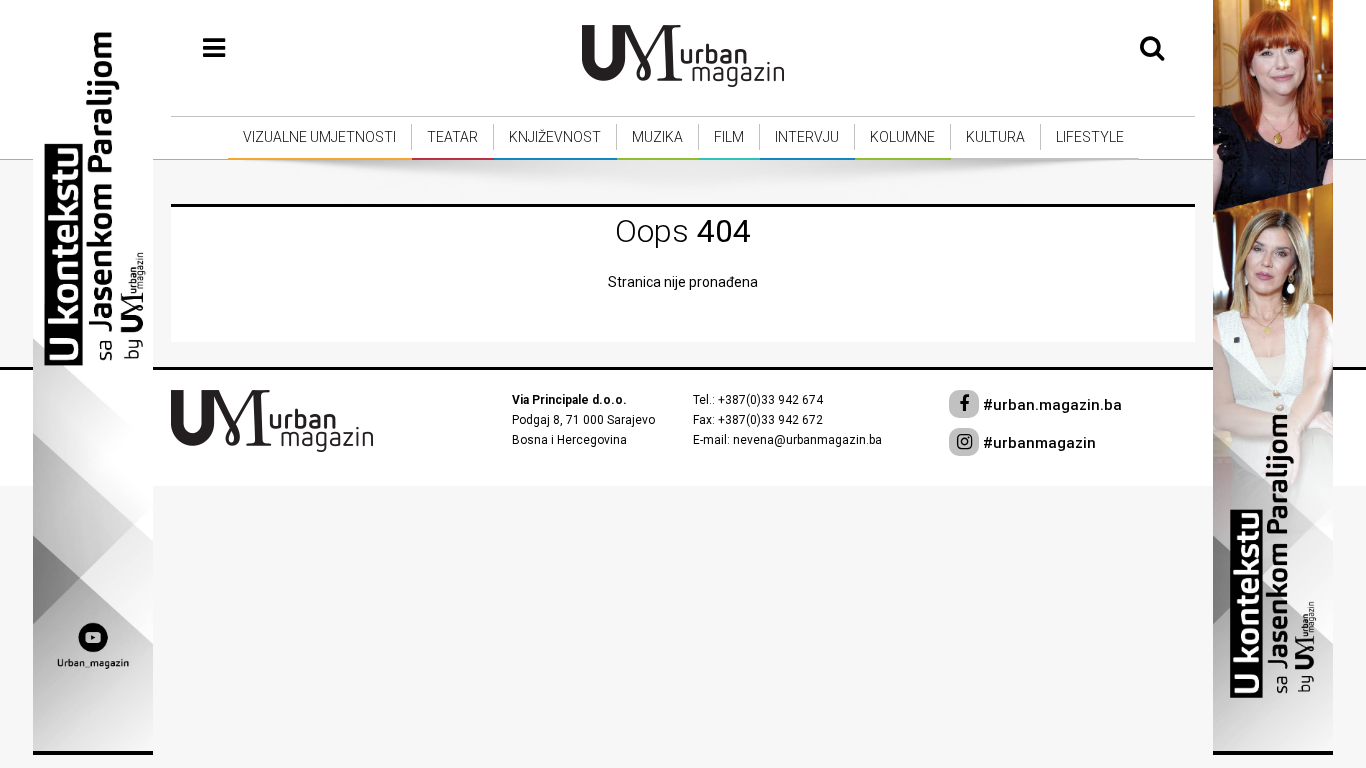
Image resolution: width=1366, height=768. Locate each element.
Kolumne (902, 137)
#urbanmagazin (1037, 443)
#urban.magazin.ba (1050, 405)
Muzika (657, 137)
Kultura (995, 137)
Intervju (807, 137)
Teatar (452, 137)
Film (729, 137)
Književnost (555, 137)
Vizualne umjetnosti (319, 137)
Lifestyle (1090, 137)
